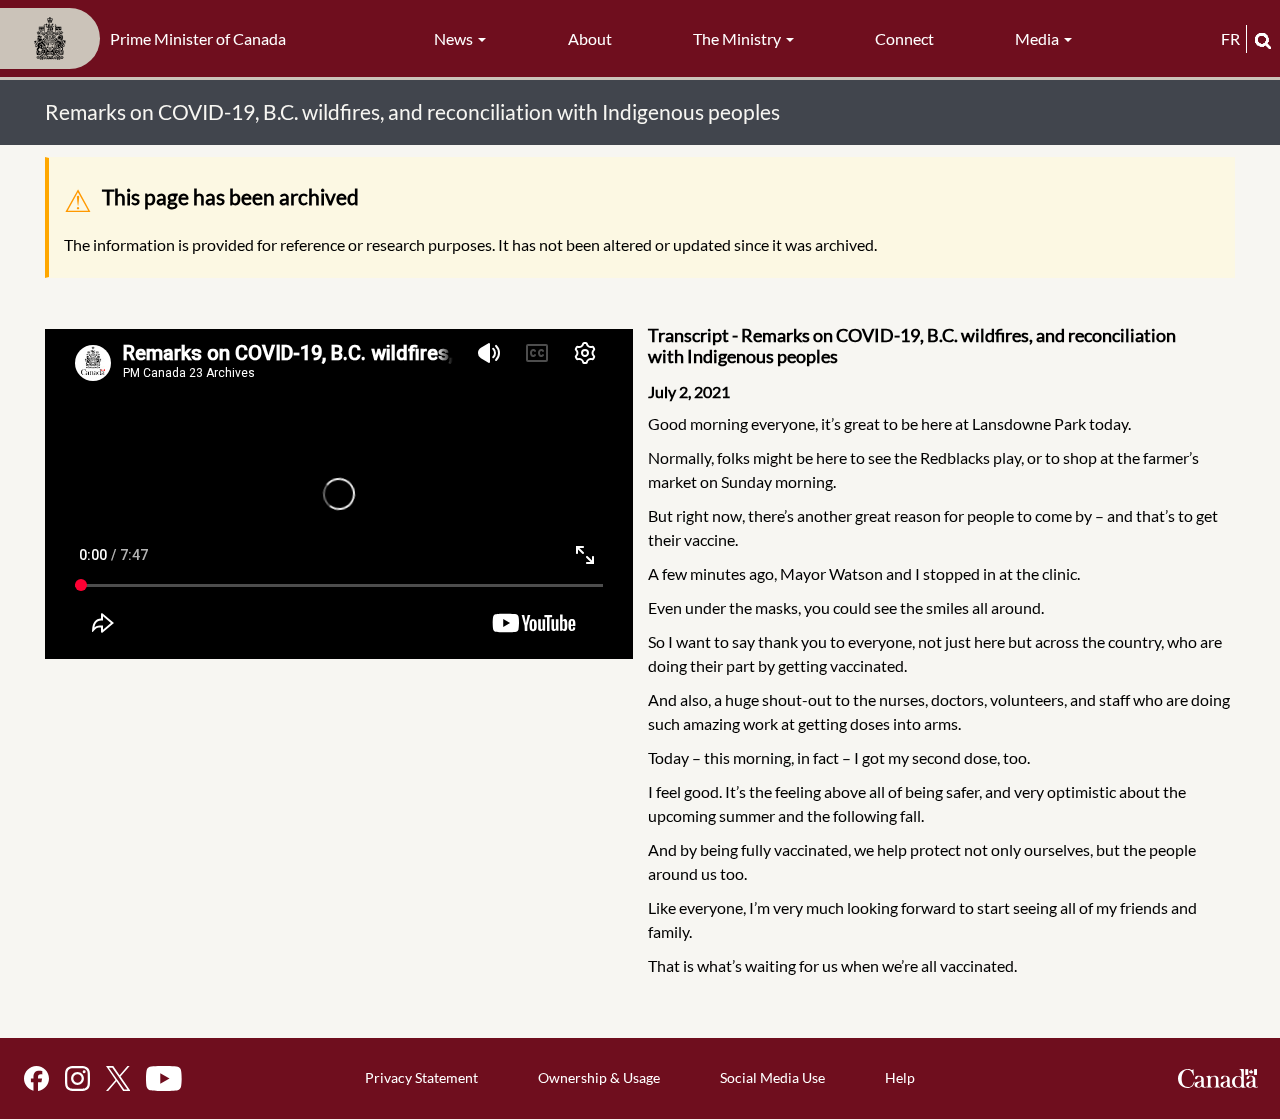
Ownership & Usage (599, 1077)
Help (900, 1077)
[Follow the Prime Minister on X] (118, 1078)
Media (1038, 38)
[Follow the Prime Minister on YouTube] (164, 1078)
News (455, 38)
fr (1230, 38)
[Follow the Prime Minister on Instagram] (77, 1078)
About (590, 38)
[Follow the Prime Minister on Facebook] (36, 1078)
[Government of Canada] (1218, 1078)
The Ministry (738, 38)
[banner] (149, 39)
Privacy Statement (421, 1077)
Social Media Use (772, 1077)
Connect (904, 38)
